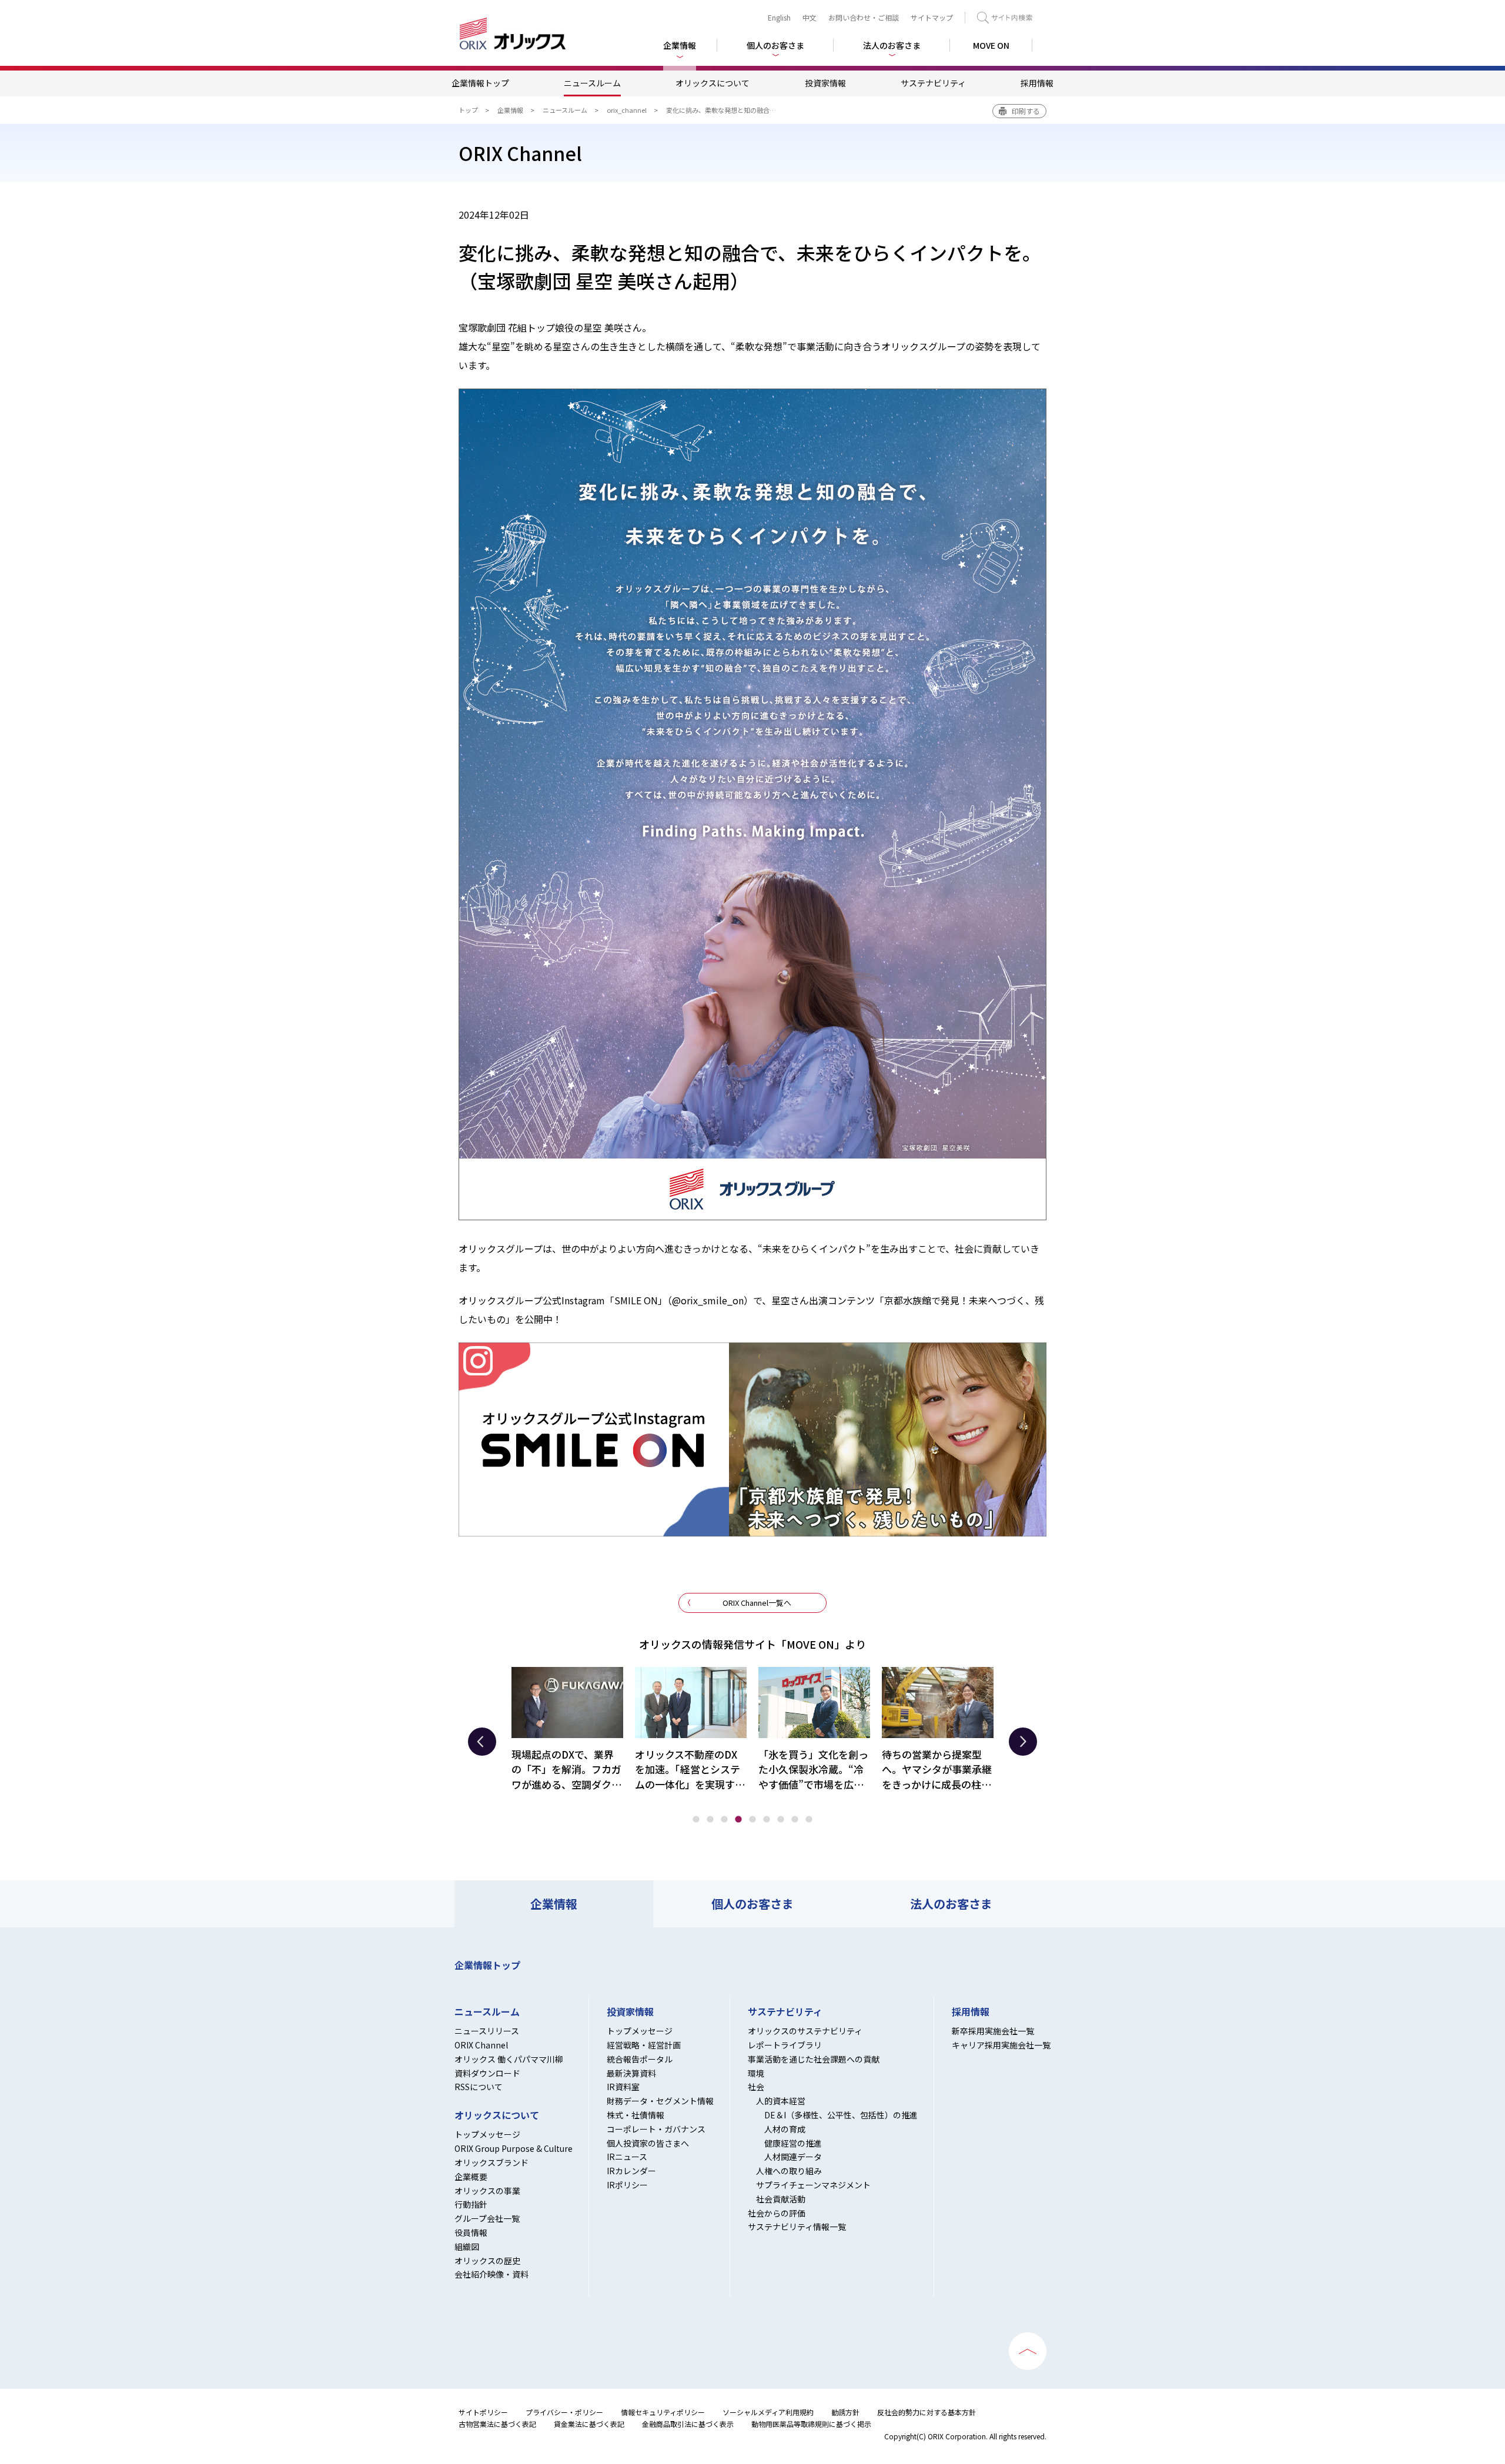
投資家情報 (825, 83)
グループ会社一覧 (487, 2218)
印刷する (1026, 111)
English (779, 17)
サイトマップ (932, 17)
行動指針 (471, 2204)
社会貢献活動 (781, 2199)
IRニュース (627, 2157)
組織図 (467, 2247)
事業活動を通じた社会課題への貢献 (814, 2059)
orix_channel (627, 110)
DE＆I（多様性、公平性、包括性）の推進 (841, 2115)
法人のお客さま (951, 1904)
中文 (810, 17)
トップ (468, 110)
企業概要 (471, 2177)
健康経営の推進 (793, 2143)
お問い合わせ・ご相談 (864, 17)
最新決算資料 (631, 2073)
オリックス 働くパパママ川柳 (509, 2059)
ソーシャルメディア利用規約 (768, 2412)
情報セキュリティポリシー (663, 2412)
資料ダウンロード (487, 2073)
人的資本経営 (781, 2101)
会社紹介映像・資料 (491, 2274)
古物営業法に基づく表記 (497, 2424)
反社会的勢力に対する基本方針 (927, 2412)
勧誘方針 (845, 2412)
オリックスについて (713, 83)
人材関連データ (793, 2157)
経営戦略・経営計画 (644, 2045)
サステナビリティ (933, 83)
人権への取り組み (789, 2171)
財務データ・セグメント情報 (660, 2101)
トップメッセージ (487, 2134)
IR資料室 (623, 2087)
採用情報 (1037, 83)
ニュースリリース (487, 2031)
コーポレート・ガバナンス (656, 2129)
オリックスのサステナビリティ (805, 2031)
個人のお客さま (752, 1904)
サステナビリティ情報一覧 (797, 2227)
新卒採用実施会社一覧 (993, 2031)
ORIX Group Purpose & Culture (514, 2148)
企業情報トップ (480, 83)
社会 (756, 2087)
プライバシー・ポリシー (564, 2412)
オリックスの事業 (487, 2191)
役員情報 (471, 2232)
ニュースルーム (592, 83)
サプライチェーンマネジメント (813, 2185)
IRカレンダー (631, 2171)
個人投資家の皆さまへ (648, 2143)
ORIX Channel (481, 2045)
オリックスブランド (491, 2162)
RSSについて (479, 2087)
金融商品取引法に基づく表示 (688, 2424)
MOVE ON (991, 45)
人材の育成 (785, 2129)
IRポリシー (627, 2185)
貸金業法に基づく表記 (589, 2424)
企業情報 (510, 110)
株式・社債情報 (636, 2115)
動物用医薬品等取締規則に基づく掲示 (811, 2424)
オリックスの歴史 (487, 2261)
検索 (1005, 18)
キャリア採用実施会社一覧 (1001, 2045)
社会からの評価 (777, 2213)
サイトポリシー (483, 2412)
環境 (756, 2073)
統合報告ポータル (640, 2059)
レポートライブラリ (785, 2045)
